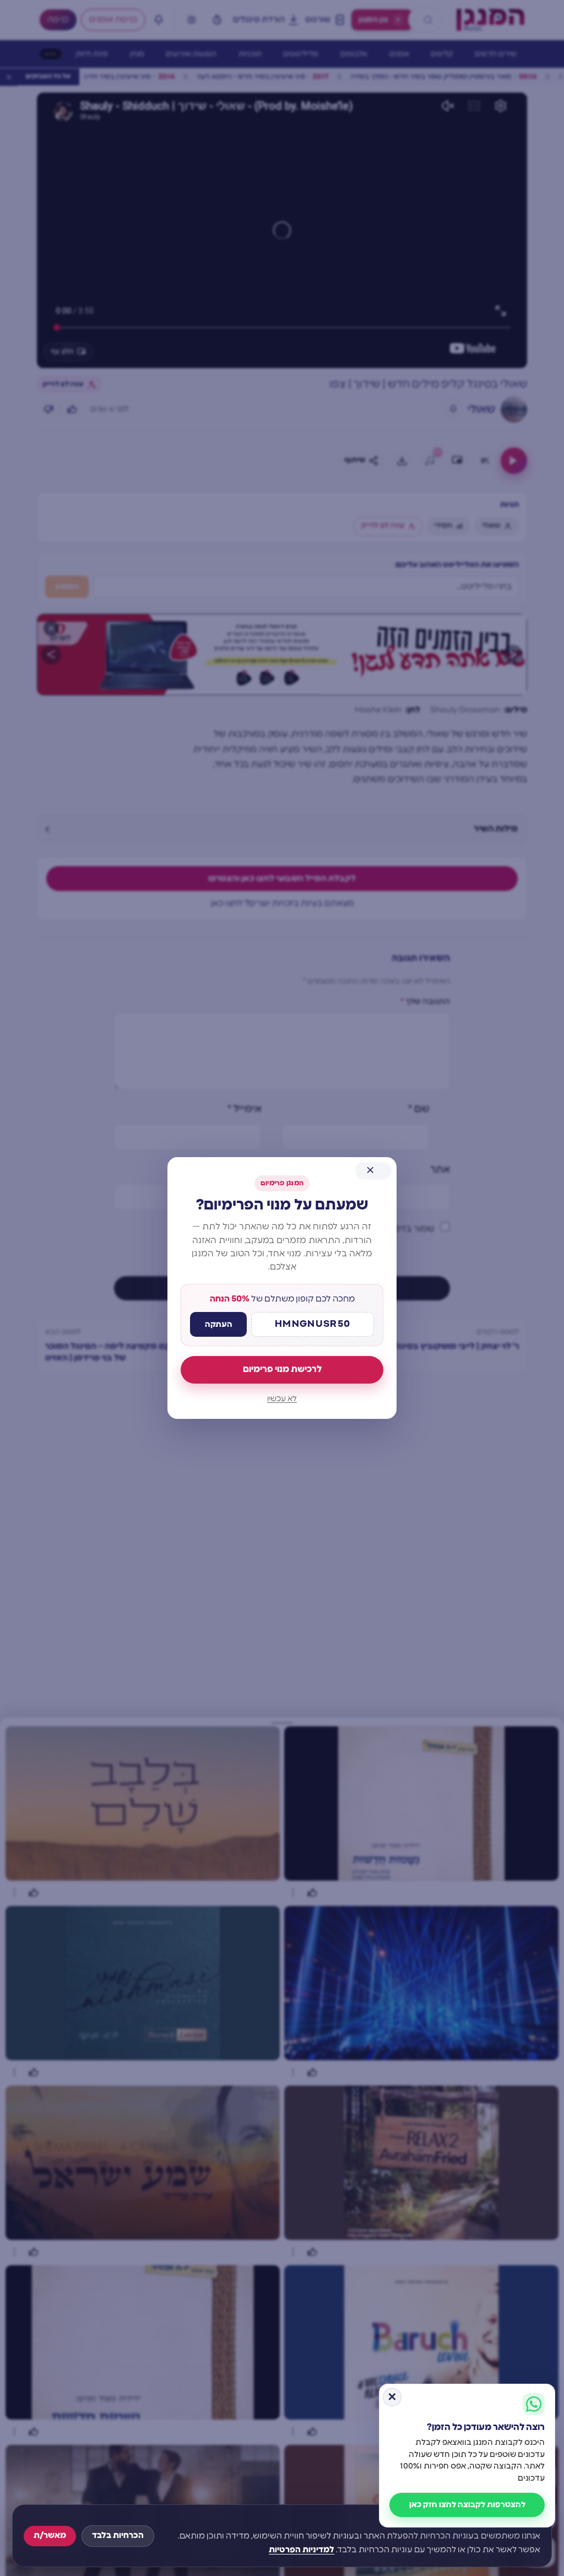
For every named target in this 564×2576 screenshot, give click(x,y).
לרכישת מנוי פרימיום (282, 1369)
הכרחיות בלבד (118, 2536)
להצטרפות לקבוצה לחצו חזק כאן (467, 2505)
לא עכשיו (282, 1399)
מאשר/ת (50, 2536)
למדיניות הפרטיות (302, 2550)
